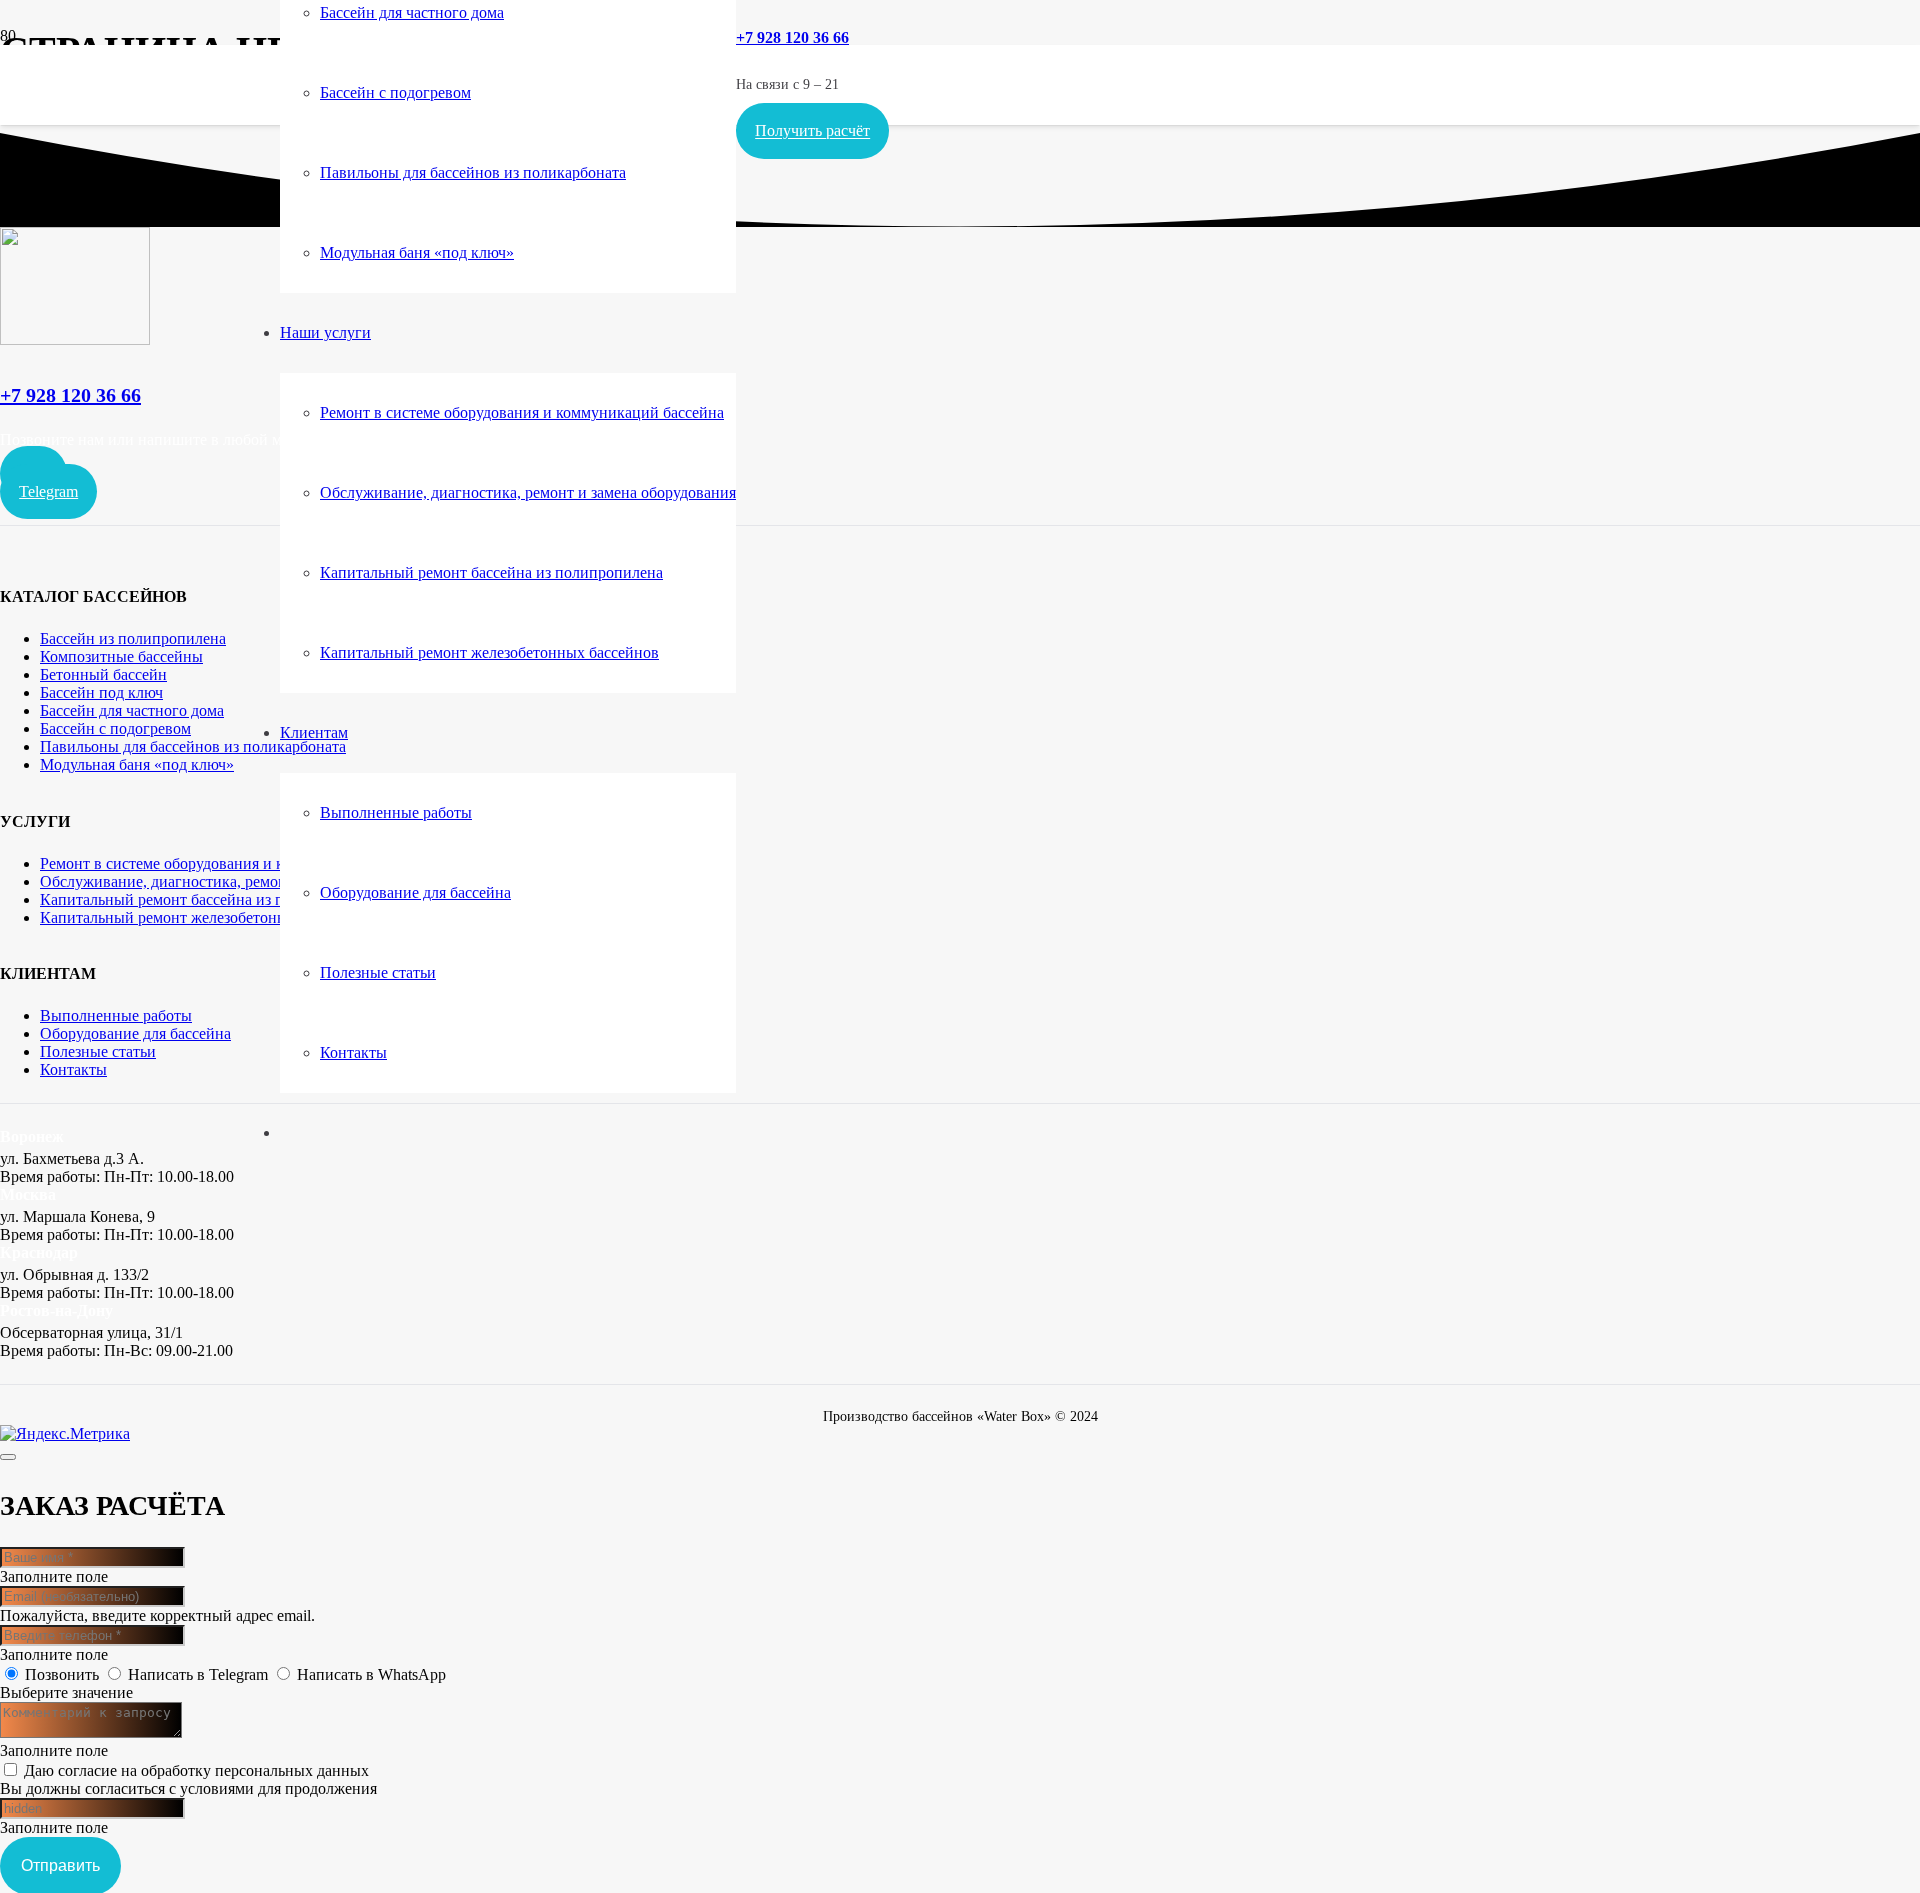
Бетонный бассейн (103, 674)
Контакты (73, 1069)
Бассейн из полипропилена (133, 638)
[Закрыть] (8, 1457)
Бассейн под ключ (101, 692)
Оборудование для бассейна (135, 1033)
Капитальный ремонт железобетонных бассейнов (209, 917)
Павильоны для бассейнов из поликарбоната (193, 746)
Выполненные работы (116, 1015)
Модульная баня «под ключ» (137, 764)
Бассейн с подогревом (115, 728)
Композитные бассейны (121, 656)
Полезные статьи (98, 1051)
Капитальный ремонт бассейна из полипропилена (211, 899)
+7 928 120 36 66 (70, 395)
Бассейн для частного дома (132, 710)
